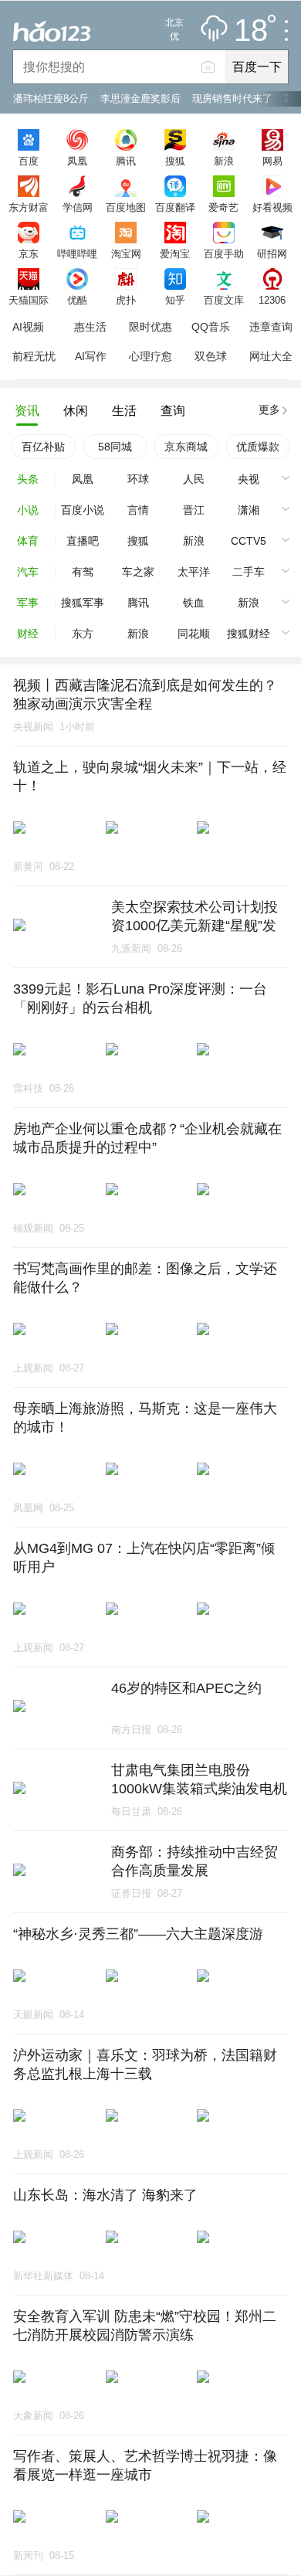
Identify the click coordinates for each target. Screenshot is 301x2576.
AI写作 (91, 356)
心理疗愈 (150, 356)
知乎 (175, 300)
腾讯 (126, 161)
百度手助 (224, 253)
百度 (29, 161)
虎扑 (126, 300)
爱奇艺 (223, 207)
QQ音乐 (211, 327)
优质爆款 (258, 447)
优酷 (77, 300)
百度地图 (126, 207)
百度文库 (224, 300)
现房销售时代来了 (232, 99)
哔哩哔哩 (77, 253)
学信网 (78, 207)
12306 (272, 300)
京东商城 (186, 447)
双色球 (211, 356)
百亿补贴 (43, 447)
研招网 (272, 253)
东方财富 (29, 207)
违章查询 (271, 327)
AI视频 (28, 327)
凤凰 (77, 161)
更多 (269, 410)
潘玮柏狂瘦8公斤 (51, 99)
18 (251, 31)
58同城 (115, 447)
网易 (272, 161)
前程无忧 (34, 356)
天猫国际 (29, 300)
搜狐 (175, 161)
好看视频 (272, 207)
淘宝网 (126, 253)
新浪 (224, 161)
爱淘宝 (175, 253)
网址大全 (271, 356)
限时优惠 (150, 327)
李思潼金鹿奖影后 (140, 99)
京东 (29, 253)
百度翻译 (175, 207)
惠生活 (90, 327)
